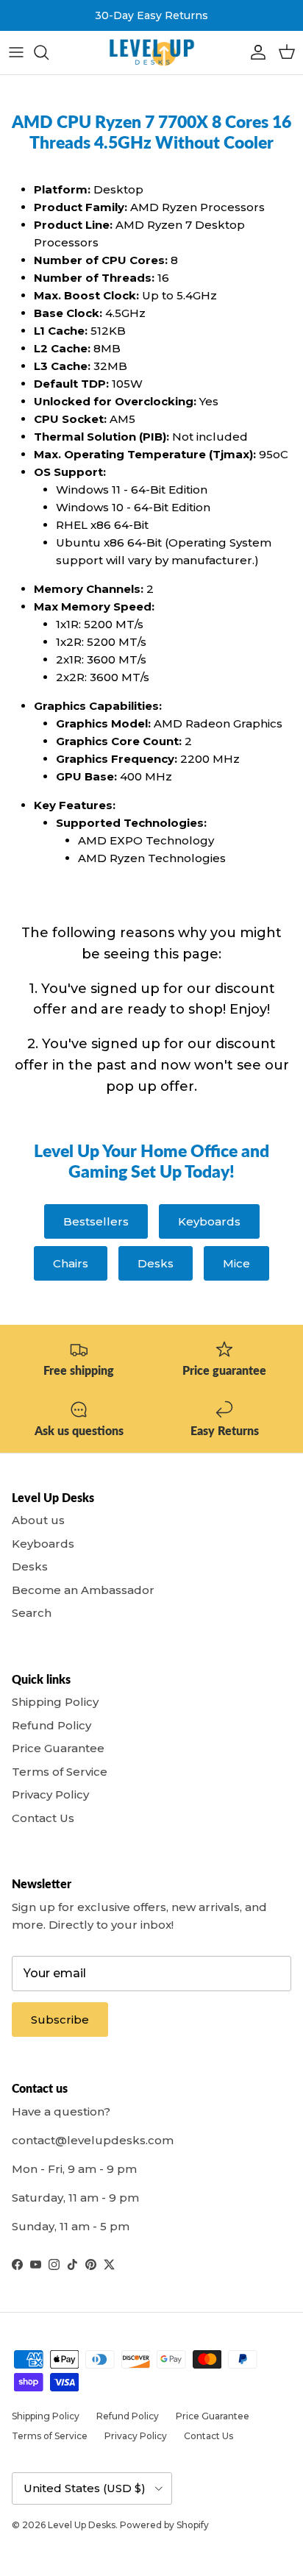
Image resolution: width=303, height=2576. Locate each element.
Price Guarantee (58, 1748)
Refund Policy (51, 1725)
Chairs (71, 1263)
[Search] (49, 52)
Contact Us (43, 1818)
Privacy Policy (50, 1794)
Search (32, 1613)
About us (38, 1520)
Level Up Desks (82, 2525)
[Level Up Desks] (151, 53)
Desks (156, 1263)
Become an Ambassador (83, 1590)
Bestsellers (96, 1221)
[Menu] (16, 52)
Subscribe (60, 2020)
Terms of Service (60, 1772)
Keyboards (209, 1221)
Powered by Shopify (164, 2525)
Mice (236, 1263)
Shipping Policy (55, 1702)
